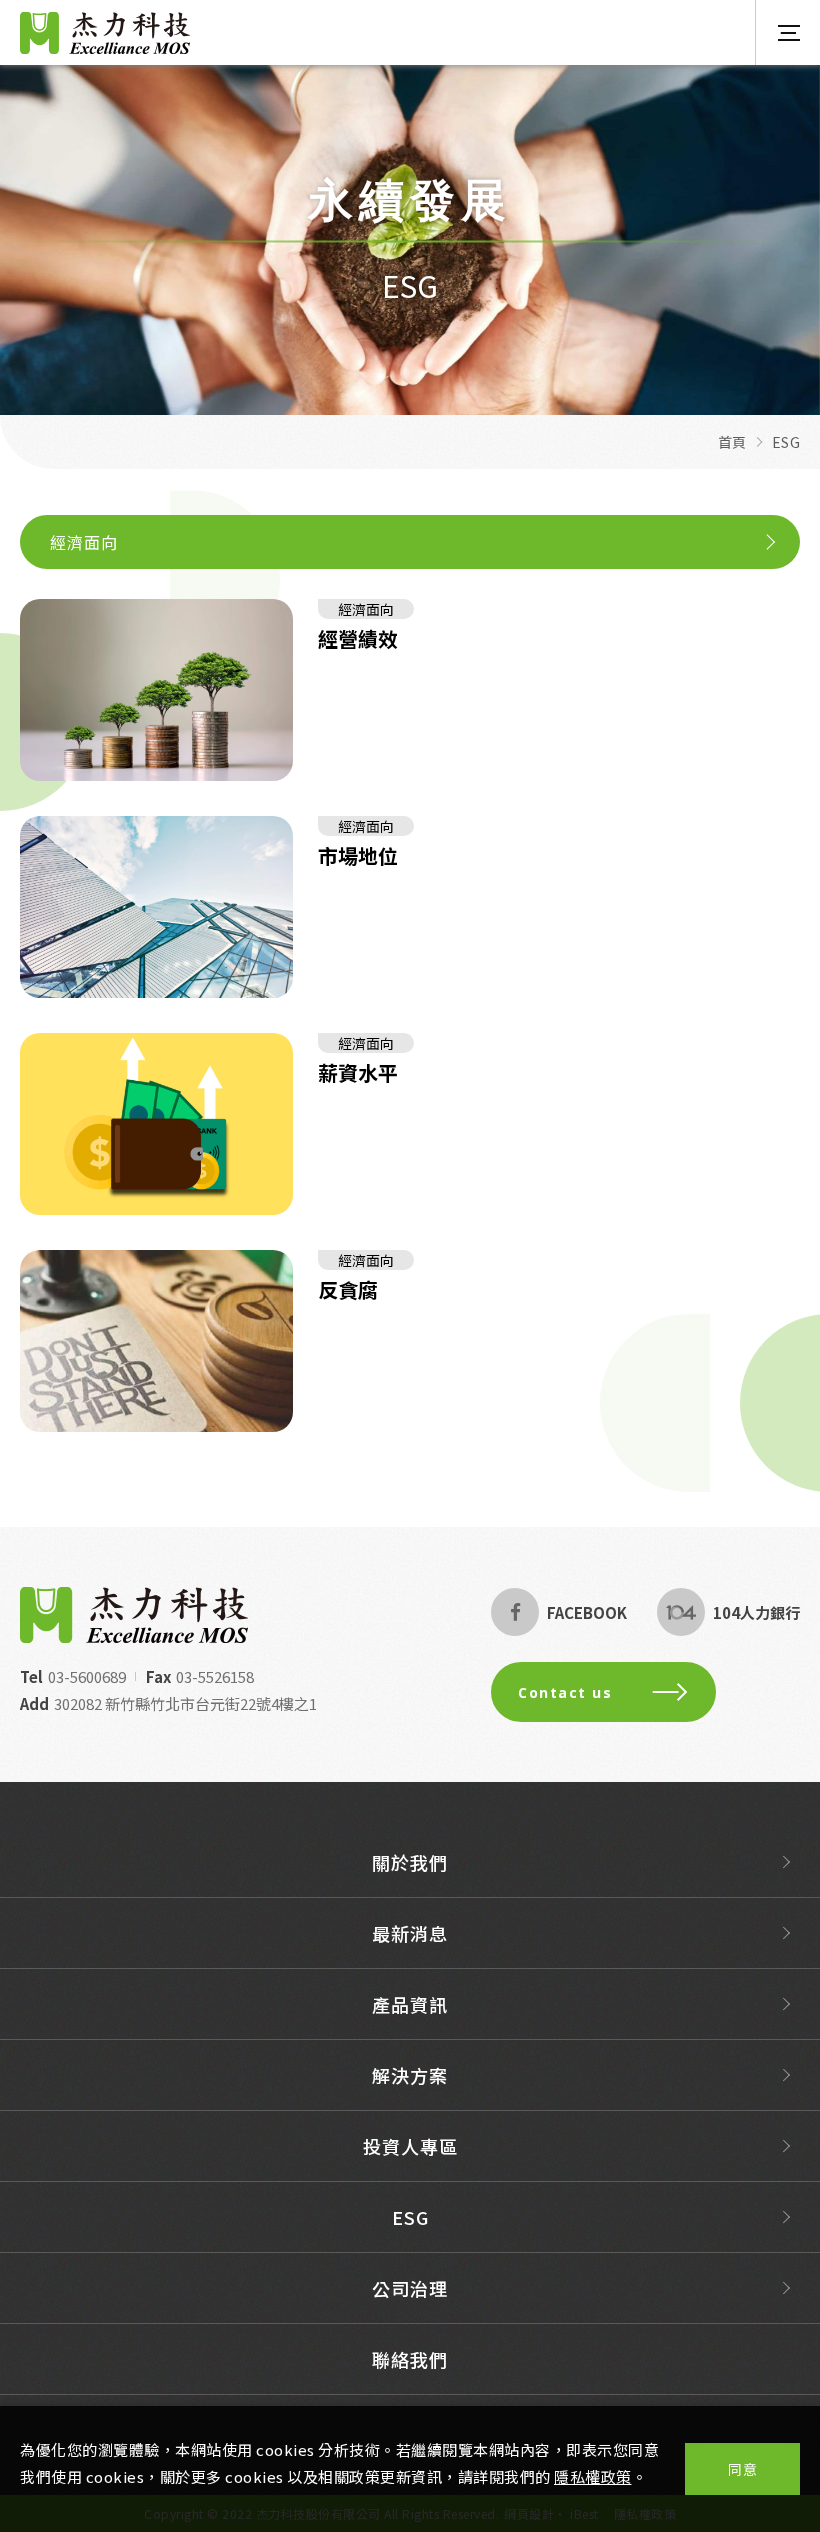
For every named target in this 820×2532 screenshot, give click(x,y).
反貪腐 (348, 1290)
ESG (410, 2217)
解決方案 (410, 2075)
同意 (742, 2469)
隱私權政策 (593, 2476)
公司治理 (410, 2288)
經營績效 (358, 639)
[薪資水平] (156, 1124)
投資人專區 (410, 2146)
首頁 (732, 442)
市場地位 (358, 856)
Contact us (565, 1692)
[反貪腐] (156, 1341)
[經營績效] (156, 690)
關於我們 (410, 1862)
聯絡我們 (410, 2359)
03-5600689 (87, 1676)
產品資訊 (410, 2004)
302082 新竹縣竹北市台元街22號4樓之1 (185, 1703)
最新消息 (410, 1933)
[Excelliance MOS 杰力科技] (134, 1615)
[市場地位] (156, 907)
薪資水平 (358, 1073)
